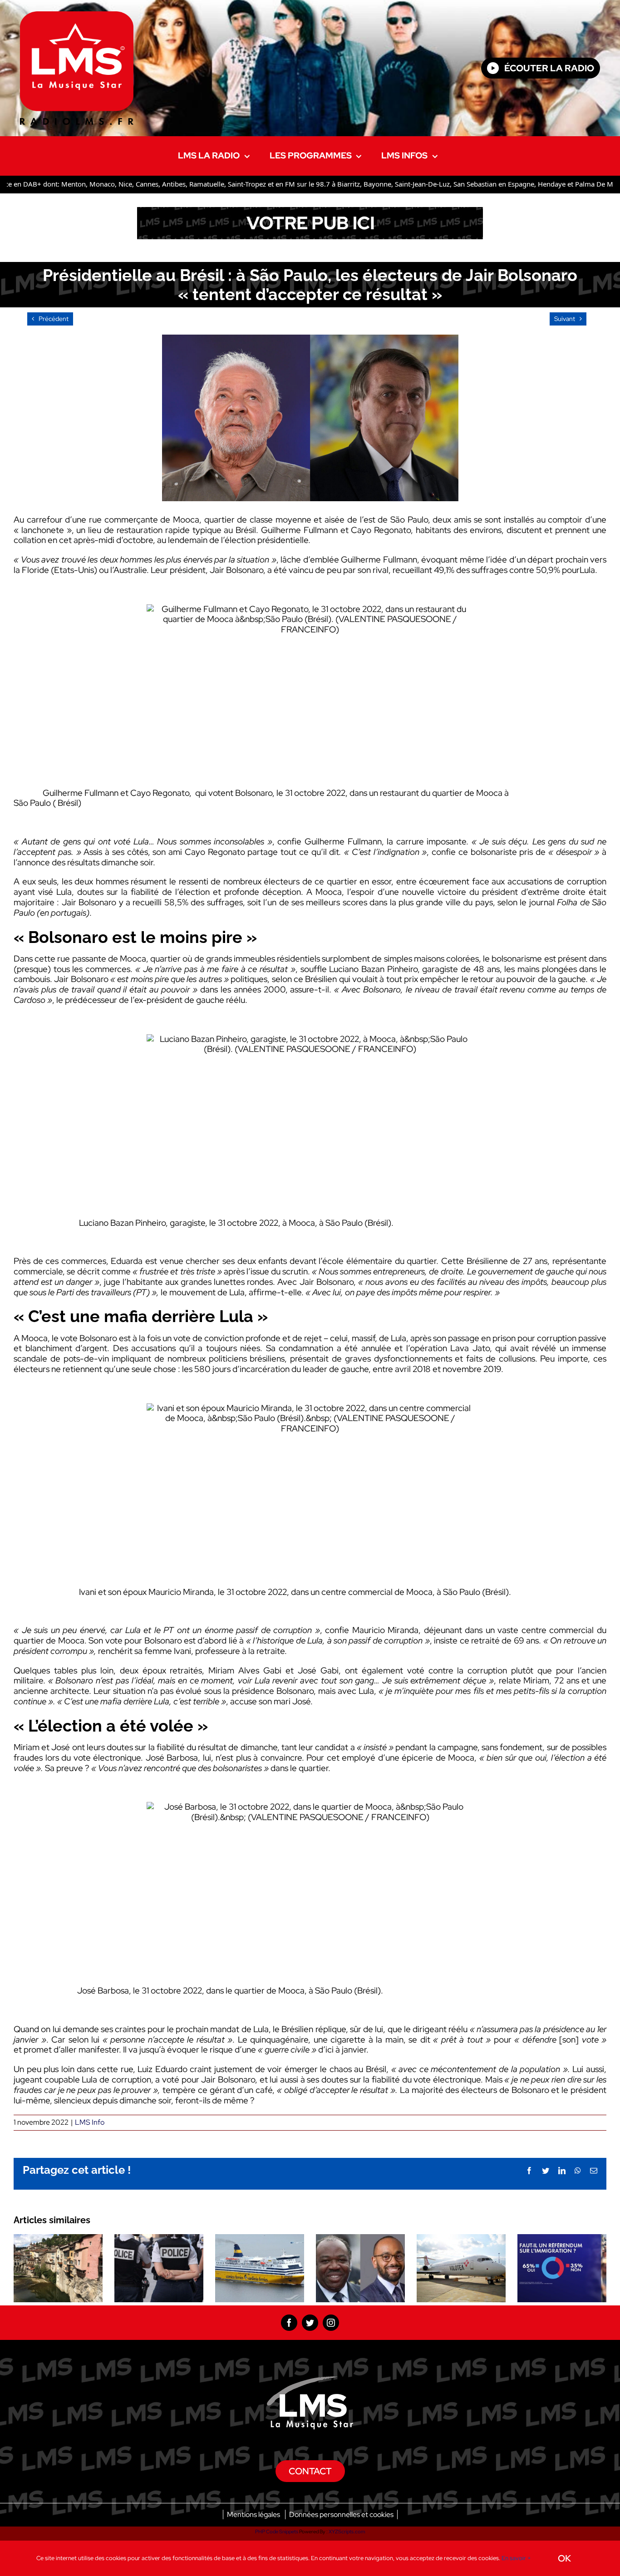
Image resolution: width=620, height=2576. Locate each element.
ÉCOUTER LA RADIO (549, 68)
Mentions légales (253, 2514)
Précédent (54, 319)
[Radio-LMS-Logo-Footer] (310, 2381)
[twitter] (310, 2323)
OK (564, 2558)
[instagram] (331, 2323)
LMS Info (90, 2122)
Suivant (565, 319)
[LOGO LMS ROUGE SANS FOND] (77, 16)
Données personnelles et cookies (341, 2514)
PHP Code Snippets (277, 2532)
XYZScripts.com (347, 2532)
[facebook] (289, 2323)
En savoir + (516, 2558)
